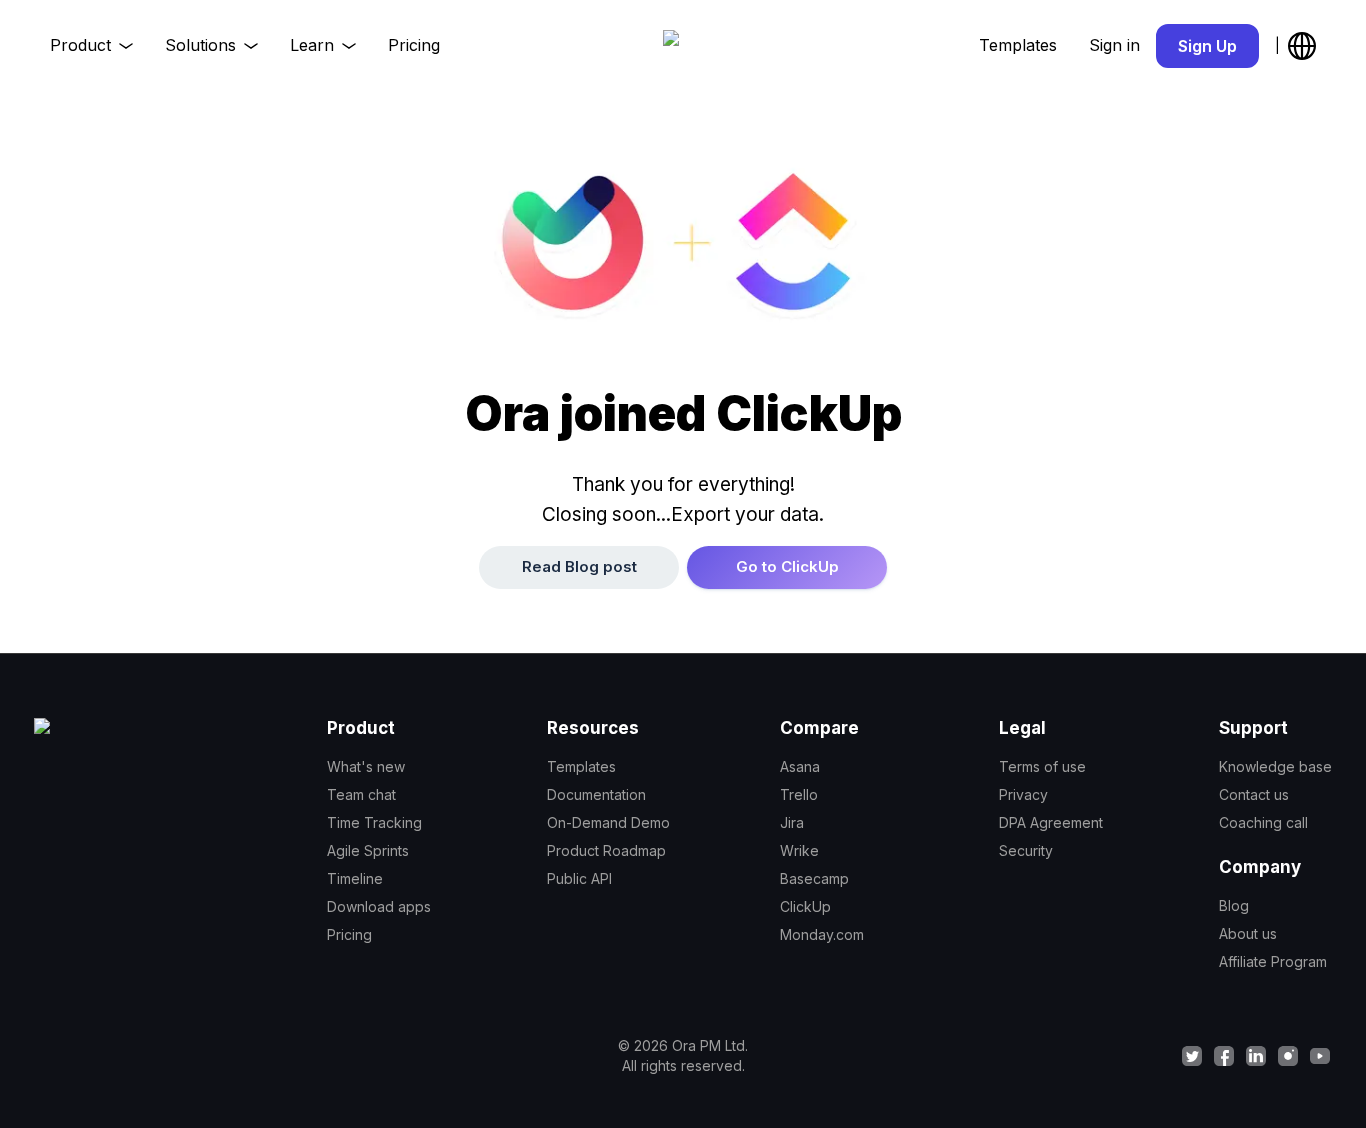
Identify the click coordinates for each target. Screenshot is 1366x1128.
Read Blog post (579, 566)
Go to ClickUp (787, 566)
